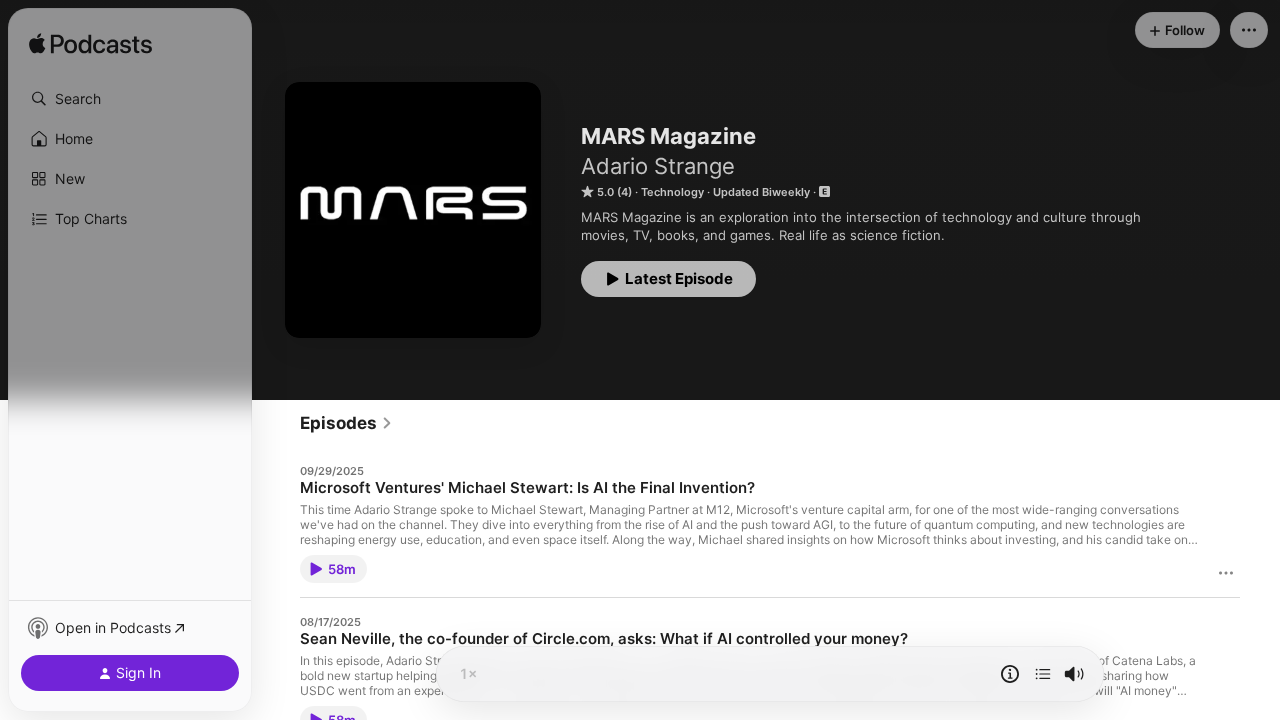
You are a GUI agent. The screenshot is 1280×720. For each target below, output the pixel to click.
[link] (346, 423)
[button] (130, 99)
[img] (90, 45)
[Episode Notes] (1010, 674)
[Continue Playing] (1043, 674)
